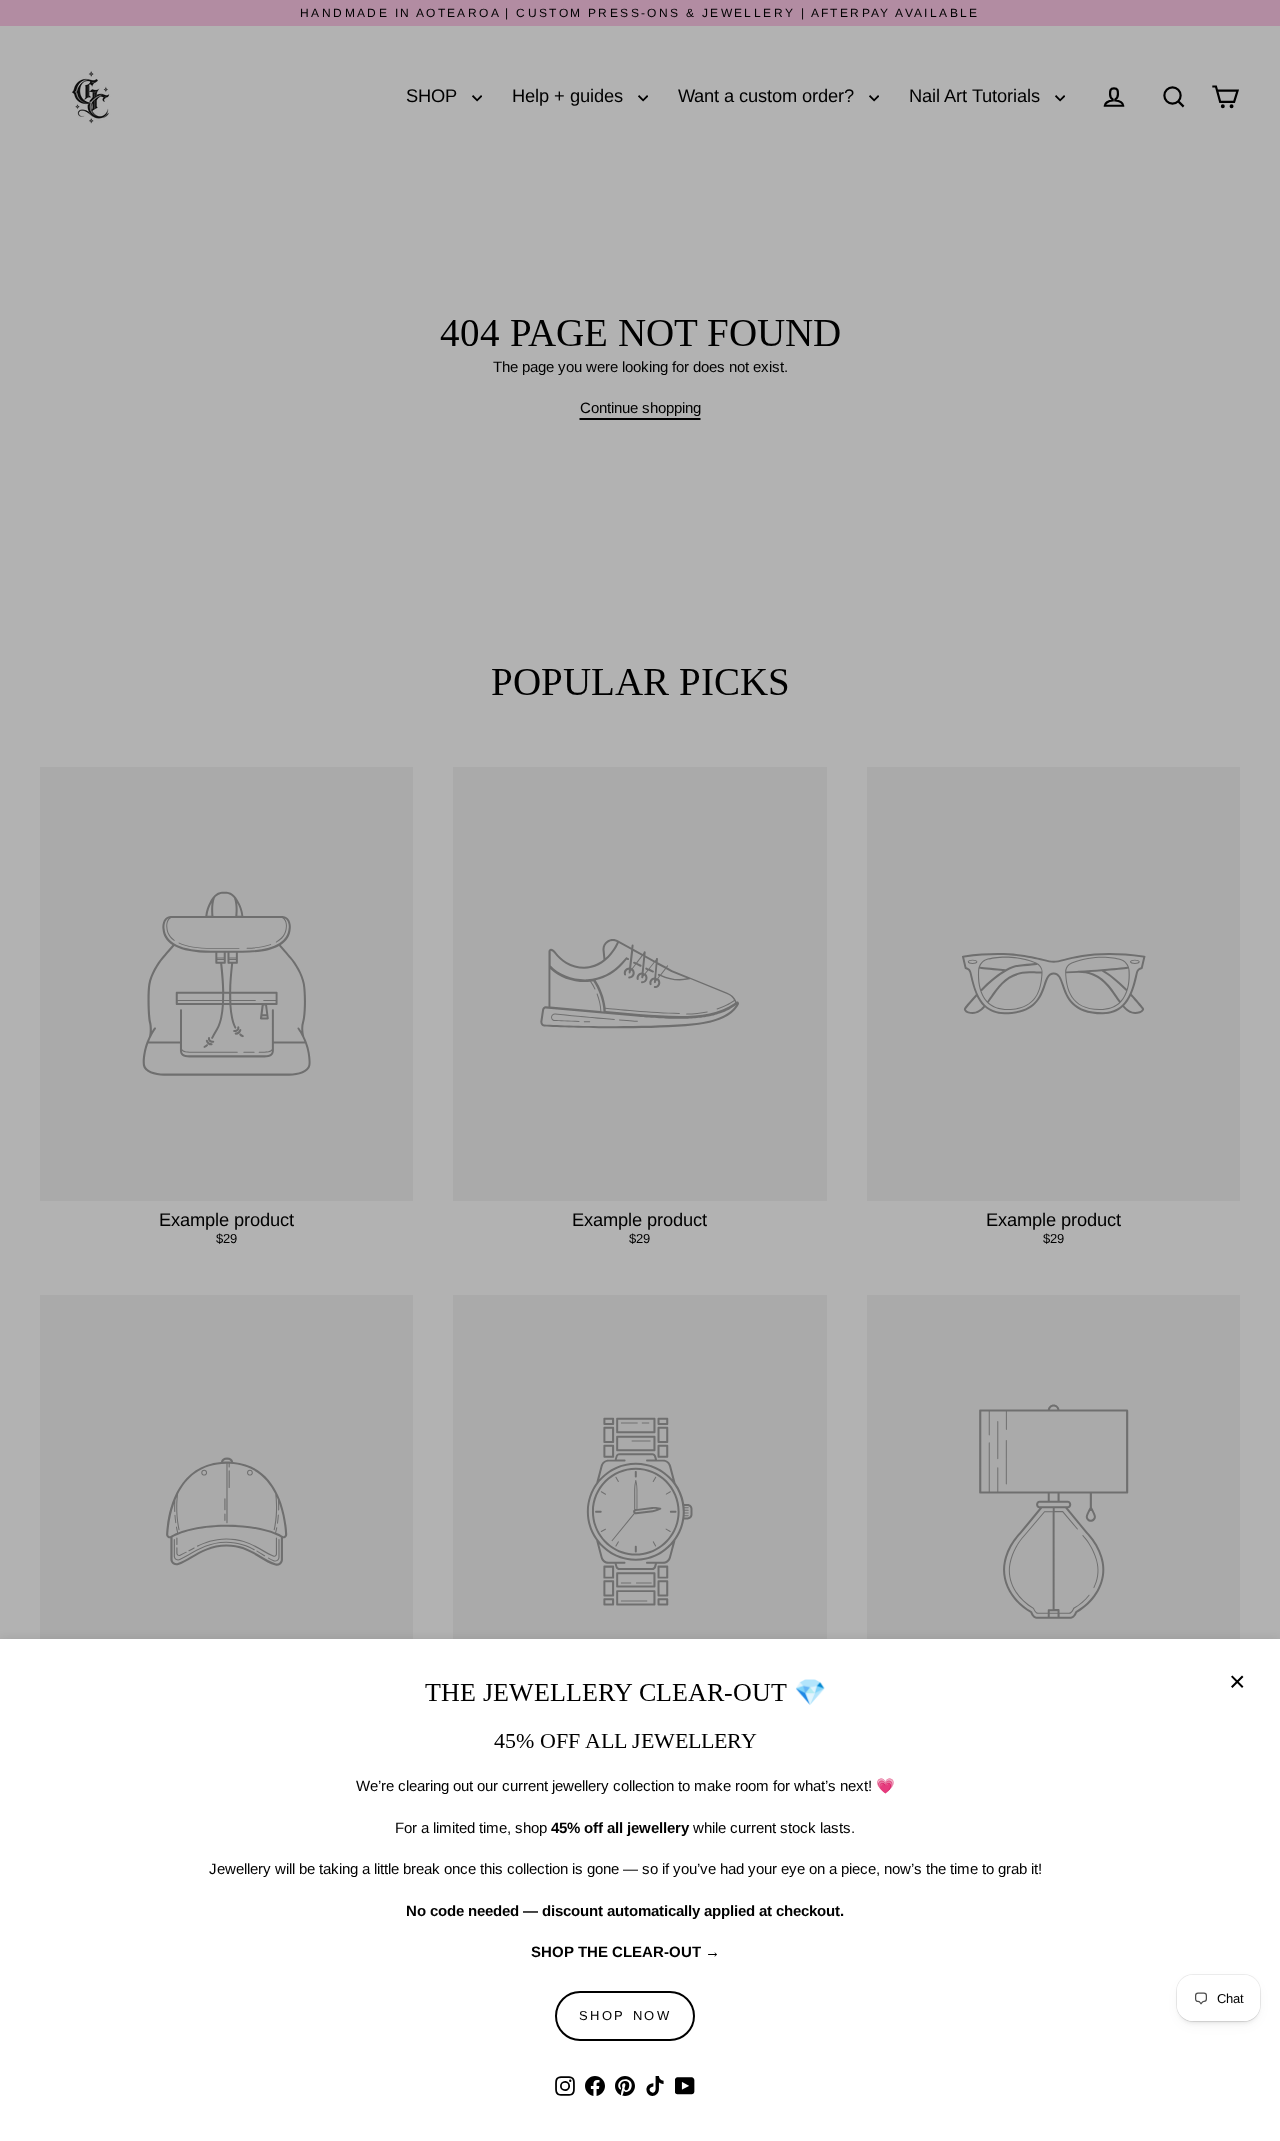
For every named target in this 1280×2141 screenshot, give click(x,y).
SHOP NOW (625, 2015)
